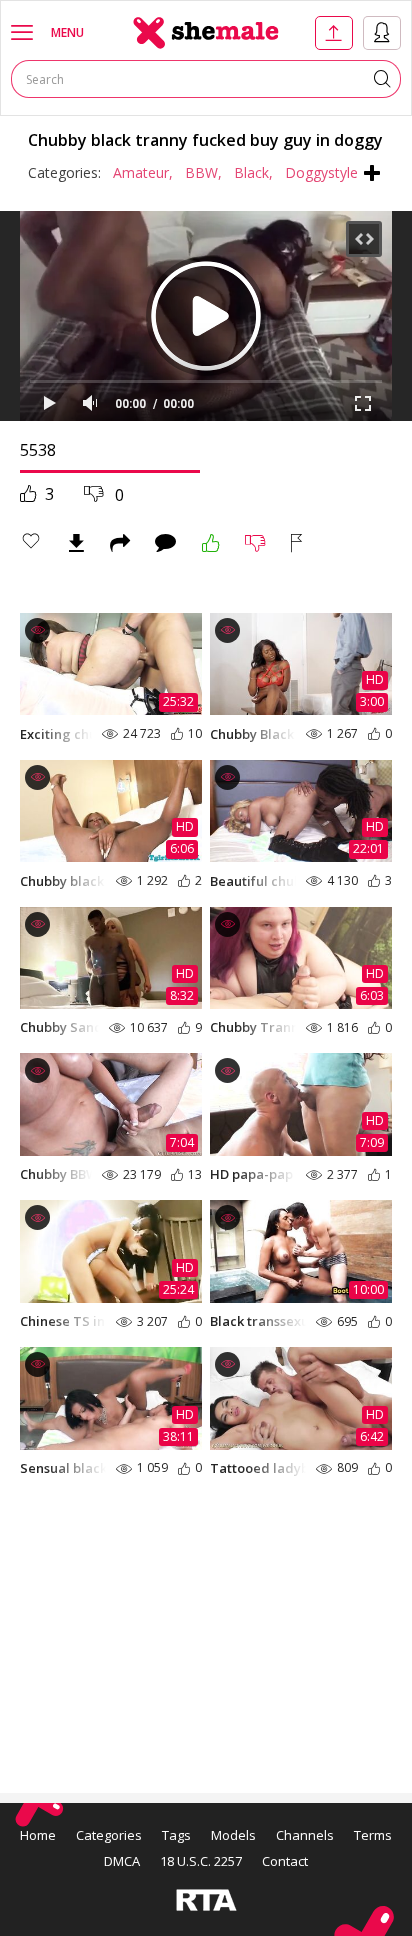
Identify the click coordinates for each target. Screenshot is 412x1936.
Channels (305, 1835)
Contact (285, 1861)
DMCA (122, 1861)
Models (233, 1835)
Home (38, 1835)
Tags (176, 1835)
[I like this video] (211, 543)
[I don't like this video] (255, 543)
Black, (253, 172)
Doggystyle (321, 172)
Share (120, 543)
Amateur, (143, 172)
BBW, (203, 172)
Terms (373, 1835)
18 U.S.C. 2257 (201, 1861)
